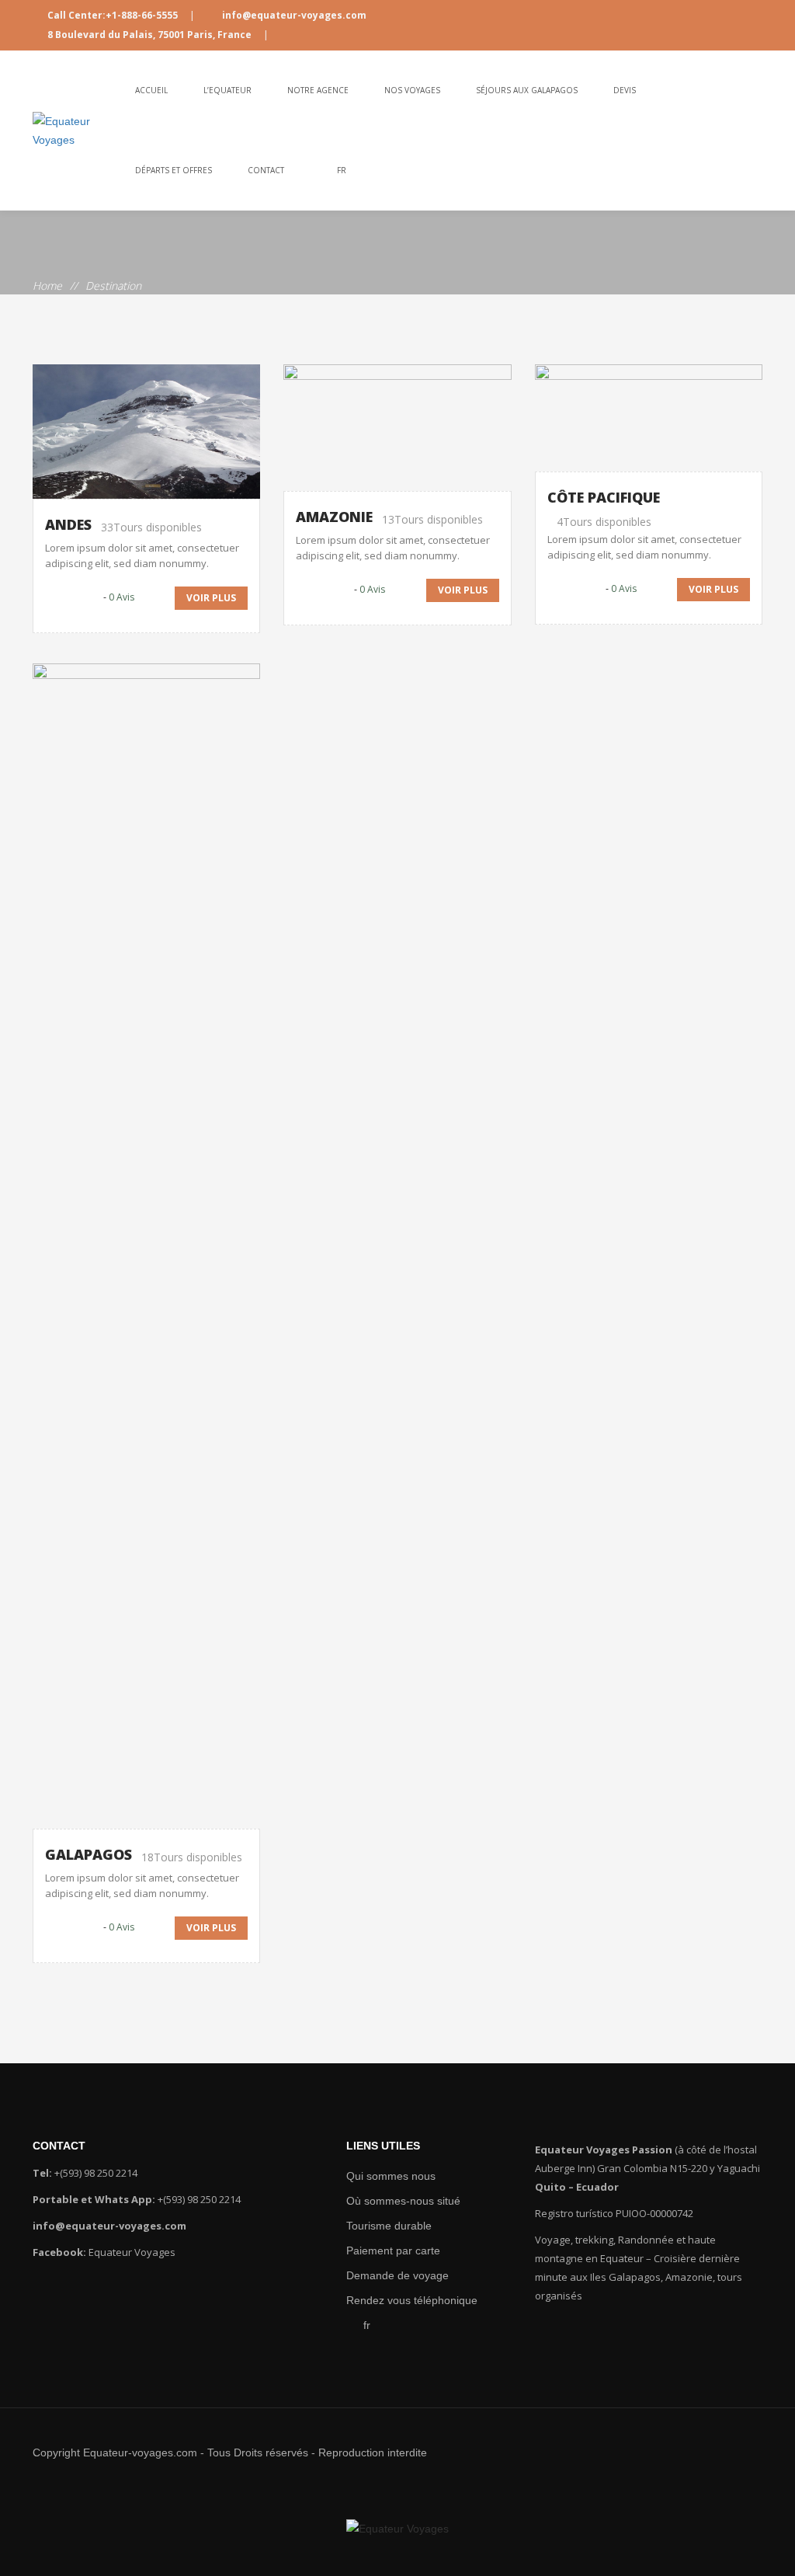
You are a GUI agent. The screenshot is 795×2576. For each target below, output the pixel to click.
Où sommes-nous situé (395, 2201)
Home (47, 285)
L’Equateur (227, 90)
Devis (625, 90)
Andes (68, 524)
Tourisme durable (383, 2226)
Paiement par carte (386, 2251)
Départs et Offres (174, 170)
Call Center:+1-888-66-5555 (113, 15)
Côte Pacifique (604, 497)
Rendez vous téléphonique (403, 2300)
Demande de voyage (391, 2275)
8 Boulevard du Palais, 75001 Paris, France (149, 35)
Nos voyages (412, 90)
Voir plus (211, 598)
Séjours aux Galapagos (527, 90)
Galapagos (89, 1854)
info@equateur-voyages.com (293, 15)
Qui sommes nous (384, 2176)
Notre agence (318, 90)
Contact (266, 170)
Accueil (151, 90)
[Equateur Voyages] (75, 131)
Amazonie (334, 517)
